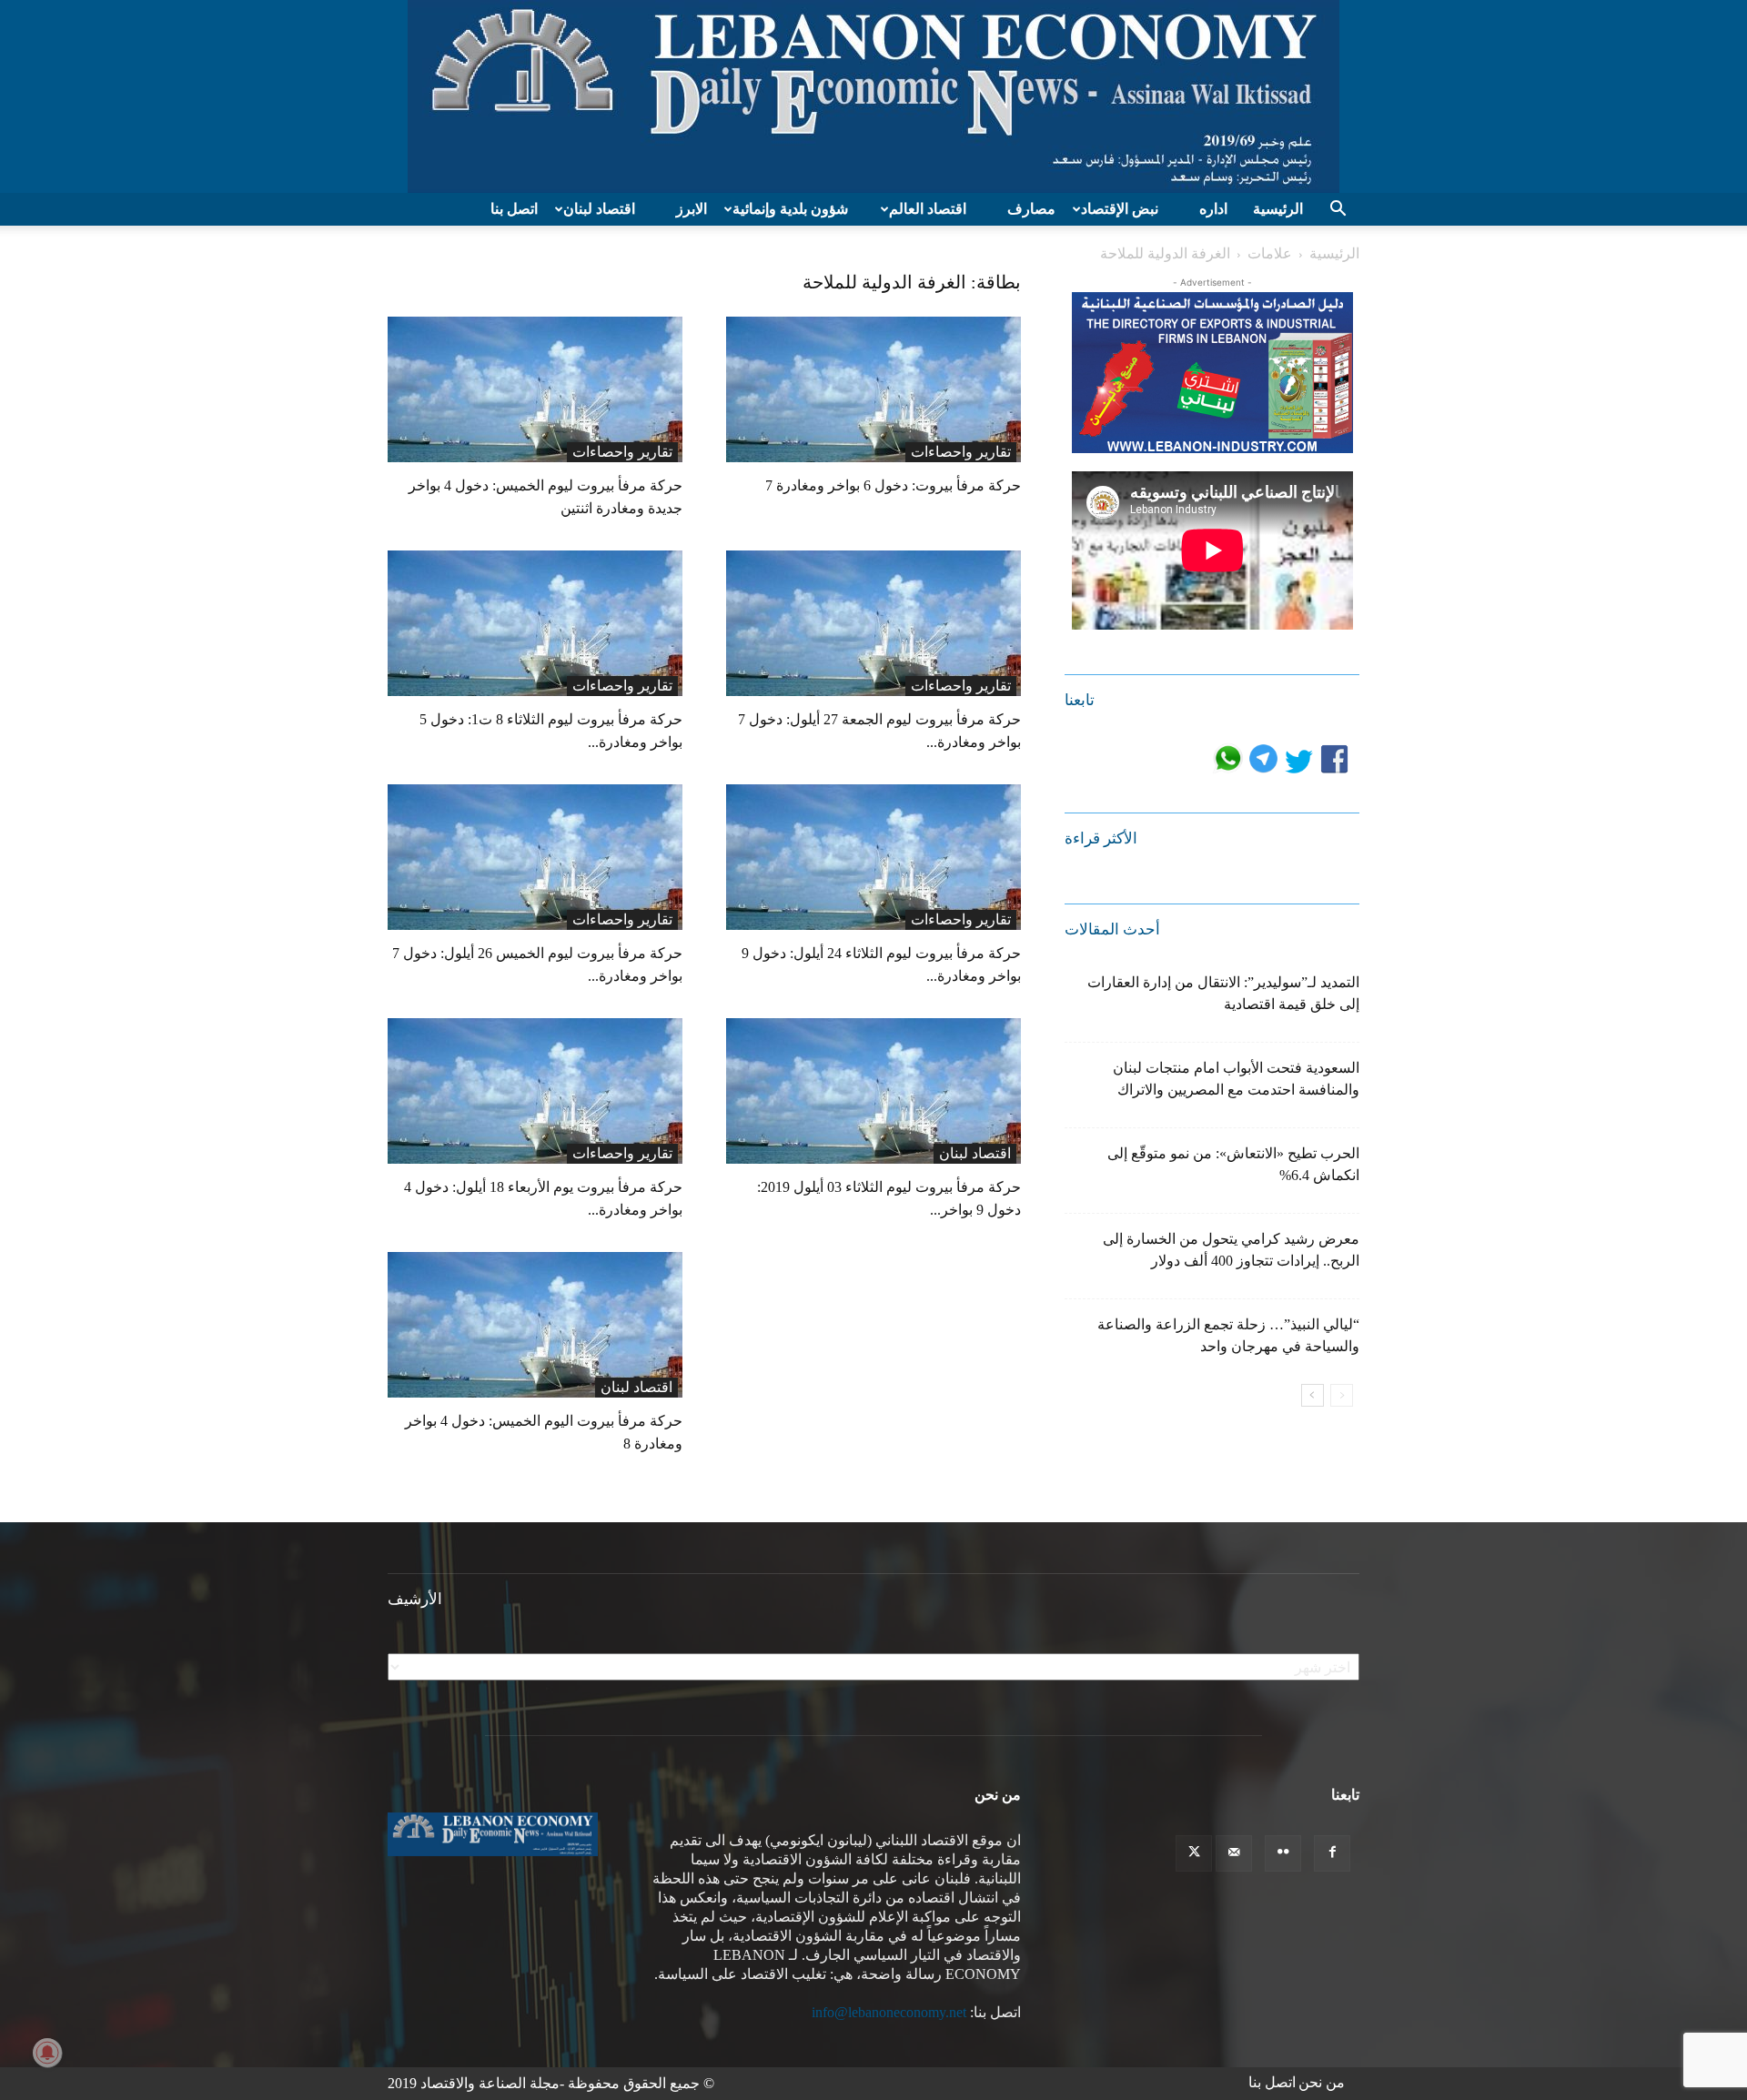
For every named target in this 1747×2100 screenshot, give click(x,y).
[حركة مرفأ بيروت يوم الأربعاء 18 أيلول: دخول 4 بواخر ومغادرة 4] (535, 1091)
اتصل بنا (514, 209)
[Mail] (1234, 1853)
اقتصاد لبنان (599, 209)
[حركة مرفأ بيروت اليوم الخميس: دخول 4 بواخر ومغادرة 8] (535, 1325)
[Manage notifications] (47, 2053)
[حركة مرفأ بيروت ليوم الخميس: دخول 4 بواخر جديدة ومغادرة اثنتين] (535, 389)
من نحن (1322, 2082)
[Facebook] (1332, 1853)
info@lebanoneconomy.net (889, 2012)
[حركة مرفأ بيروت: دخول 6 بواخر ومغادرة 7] (873, 389)
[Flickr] (1283, 1853)
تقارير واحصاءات (622, 452)
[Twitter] (1194, 1853)
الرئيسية (1278, 209)
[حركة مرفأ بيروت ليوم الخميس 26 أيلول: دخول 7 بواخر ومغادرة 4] (535, 857)
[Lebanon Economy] (873, 96)
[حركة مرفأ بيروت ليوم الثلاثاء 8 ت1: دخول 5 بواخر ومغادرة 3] (535, 623)
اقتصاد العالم (928, 209)
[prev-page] (1342, 1395)
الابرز (692, 209)
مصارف (1031, 209)
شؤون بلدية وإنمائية (790, 209)
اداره (1213, 209)
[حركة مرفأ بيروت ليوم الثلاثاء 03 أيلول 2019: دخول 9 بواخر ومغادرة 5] (873, 1091)
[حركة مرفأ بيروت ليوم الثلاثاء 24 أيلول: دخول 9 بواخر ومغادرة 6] (873, 857)
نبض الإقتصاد (1120, 209)
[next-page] (1313, 1395)
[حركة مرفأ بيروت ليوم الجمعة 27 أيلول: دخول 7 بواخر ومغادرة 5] (873, 623)
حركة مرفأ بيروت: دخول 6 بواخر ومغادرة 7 (893, 485)
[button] (1338, 210)
